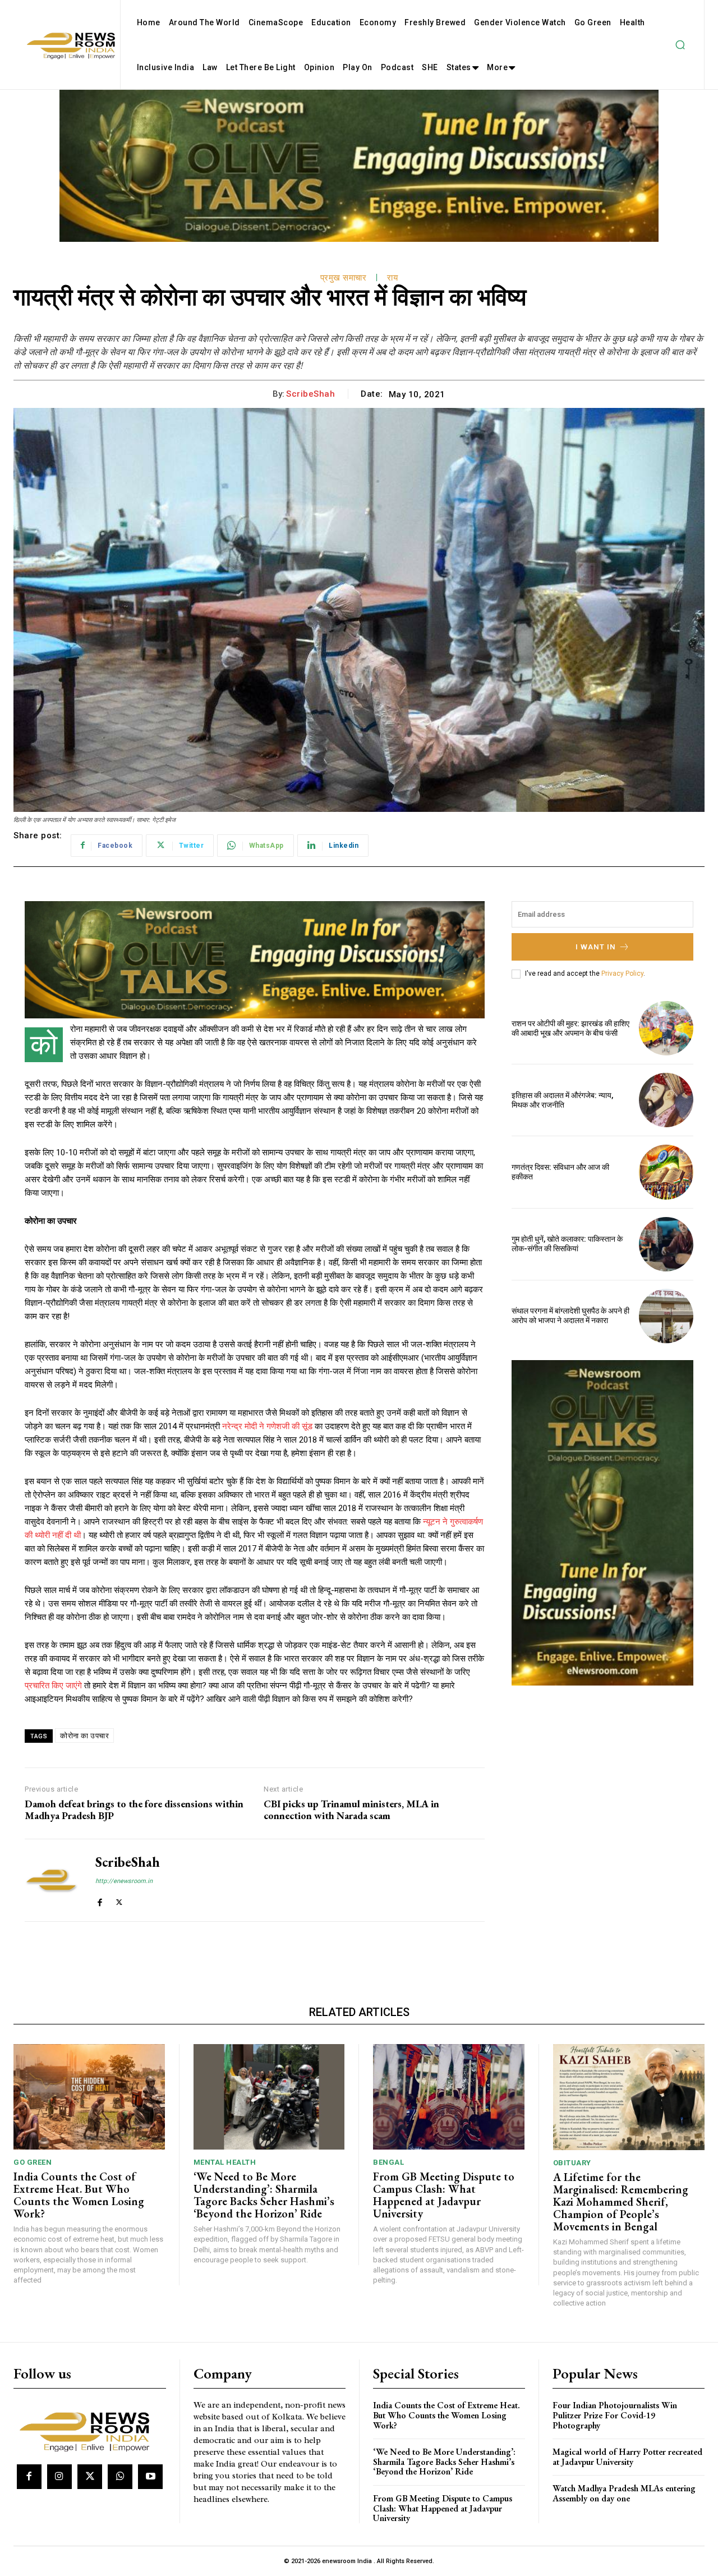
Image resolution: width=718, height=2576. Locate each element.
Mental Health (225, 2162)
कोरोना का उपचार (84, 1736)
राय (392, 278)
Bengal (388, 2162)
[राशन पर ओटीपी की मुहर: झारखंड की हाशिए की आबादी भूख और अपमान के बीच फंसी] (666, 1028)
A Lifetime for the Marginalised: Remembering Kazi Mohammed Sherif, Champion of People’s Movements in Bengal (621, 2202)
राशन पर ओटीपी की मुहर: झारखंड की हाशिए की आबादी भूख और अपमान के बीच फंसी (570, 1028)
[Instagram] (59, 2477)
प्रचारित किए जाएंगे (53, 1686)
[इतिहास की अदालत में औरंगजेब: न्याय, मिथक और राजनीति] (666, 1100)
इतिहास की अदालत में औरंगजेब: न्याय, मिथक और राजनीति (562, 1100)
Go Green (33, 2162)
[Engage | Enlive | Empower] (88, 2430)
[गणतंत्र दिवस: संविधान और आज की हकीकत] (666, 1172)
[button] (680, 45)
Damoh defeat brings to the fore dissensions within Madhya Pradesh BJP (134, 1810)
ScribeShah (310, 394)
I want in (596, 947)
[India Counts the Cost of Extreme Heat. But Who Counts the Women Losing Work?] (89, 2097)
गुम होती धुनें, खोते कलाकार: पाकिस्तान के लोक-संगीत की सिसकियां (567, 1244)
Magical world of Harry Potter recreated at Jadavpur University (627, 2457)
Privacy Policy (622, 974)
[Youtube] (150, 2477)
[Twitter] (119, 1900)
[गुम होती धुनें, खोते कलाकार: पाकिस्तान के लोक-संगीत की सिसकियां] (666, 1244)
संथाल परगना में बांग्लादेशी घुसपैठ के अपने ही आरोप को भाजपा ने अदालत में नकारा (570, 1315)
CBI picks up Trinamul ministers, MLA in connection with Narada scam (351, 1810)
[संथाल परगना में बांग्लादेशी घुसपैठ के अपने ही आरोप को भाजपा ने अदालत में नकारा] (666, 1316)
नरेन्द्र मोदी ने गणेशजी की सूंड (267, 1426)
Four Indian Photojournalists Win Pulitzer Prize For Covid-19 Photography (615, 2415)
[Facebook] (100, 1900)
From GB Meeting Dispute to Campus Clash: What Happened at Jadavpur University (444, 2195)
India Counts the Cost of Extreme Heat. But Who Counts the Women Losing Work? (79, 2195)
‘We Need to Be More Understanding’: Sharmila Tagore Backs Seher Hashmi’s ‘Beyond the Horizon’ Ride (264, 2195)
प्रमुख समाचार (344, 278)
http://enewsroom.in (124, 1881)
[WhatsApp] (120, 2477)
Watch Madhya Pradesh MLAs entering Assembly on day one (624, 2493)
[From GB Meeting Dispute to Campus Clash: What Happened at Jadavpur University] (449, 2097)
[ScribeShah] (52, 1880)
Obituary (572, 2163)
